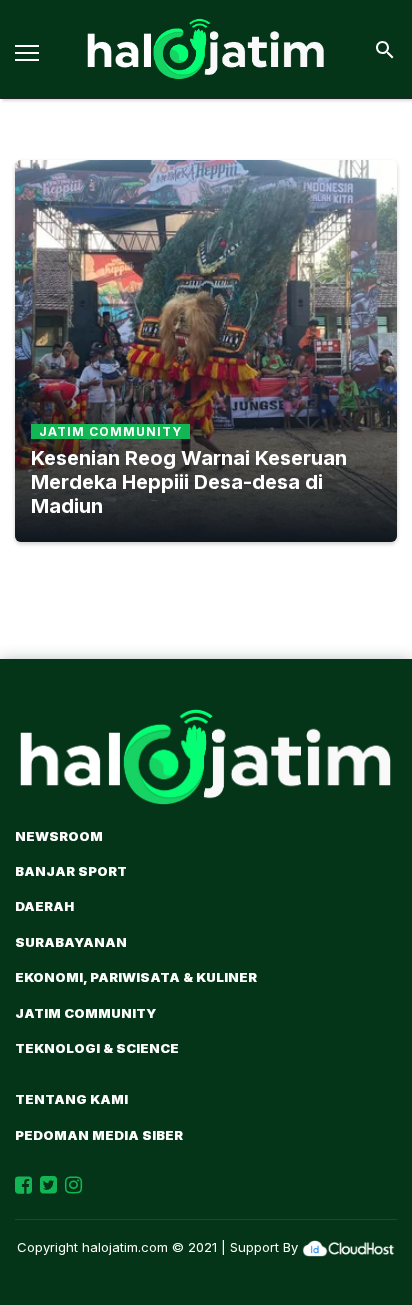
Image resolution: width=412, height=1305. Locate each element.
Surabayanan (71, 942)
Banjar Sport (71, 871)
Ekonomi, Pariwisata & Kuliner (136, 977)
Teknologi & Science (97, 1048)
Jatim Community (85, 1013)
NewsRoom (59, 836)
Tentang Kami (71, 1099)
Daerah (44, 906)
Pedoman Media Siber (99, 1135)
